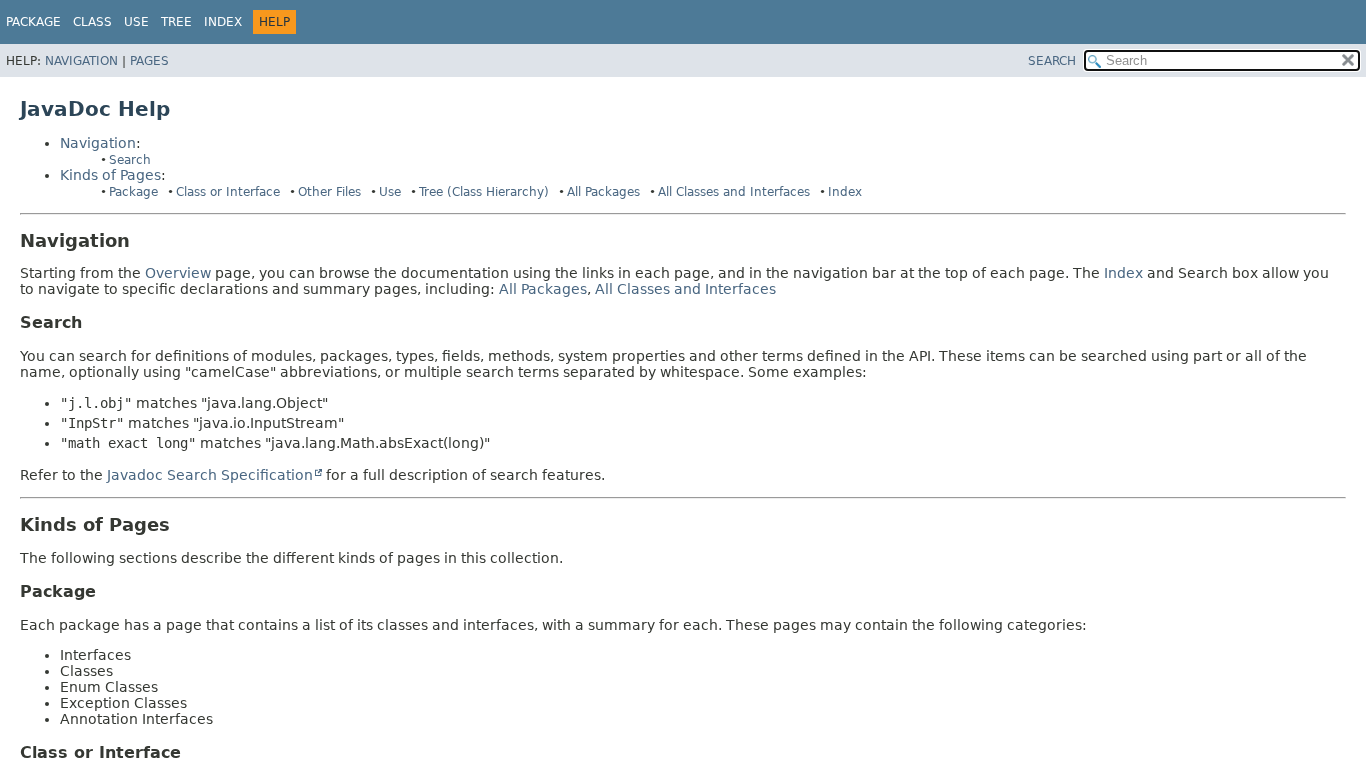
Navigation (81, 61)
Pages (149, 61)
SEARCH (1052, 61)
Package (33, 22)
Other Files (329, 192)
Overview (178, 273)
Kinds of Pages (110, 175)
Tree (176, 22)
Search (130, 160)
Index (223, 22)
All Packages (603, 192)
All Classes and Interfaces (734, 192)
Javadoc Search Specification (210, 475)
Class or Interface (228, 192)
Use (390, 192)
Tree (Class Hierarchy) (484, 192)
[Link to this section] (144, 240)
